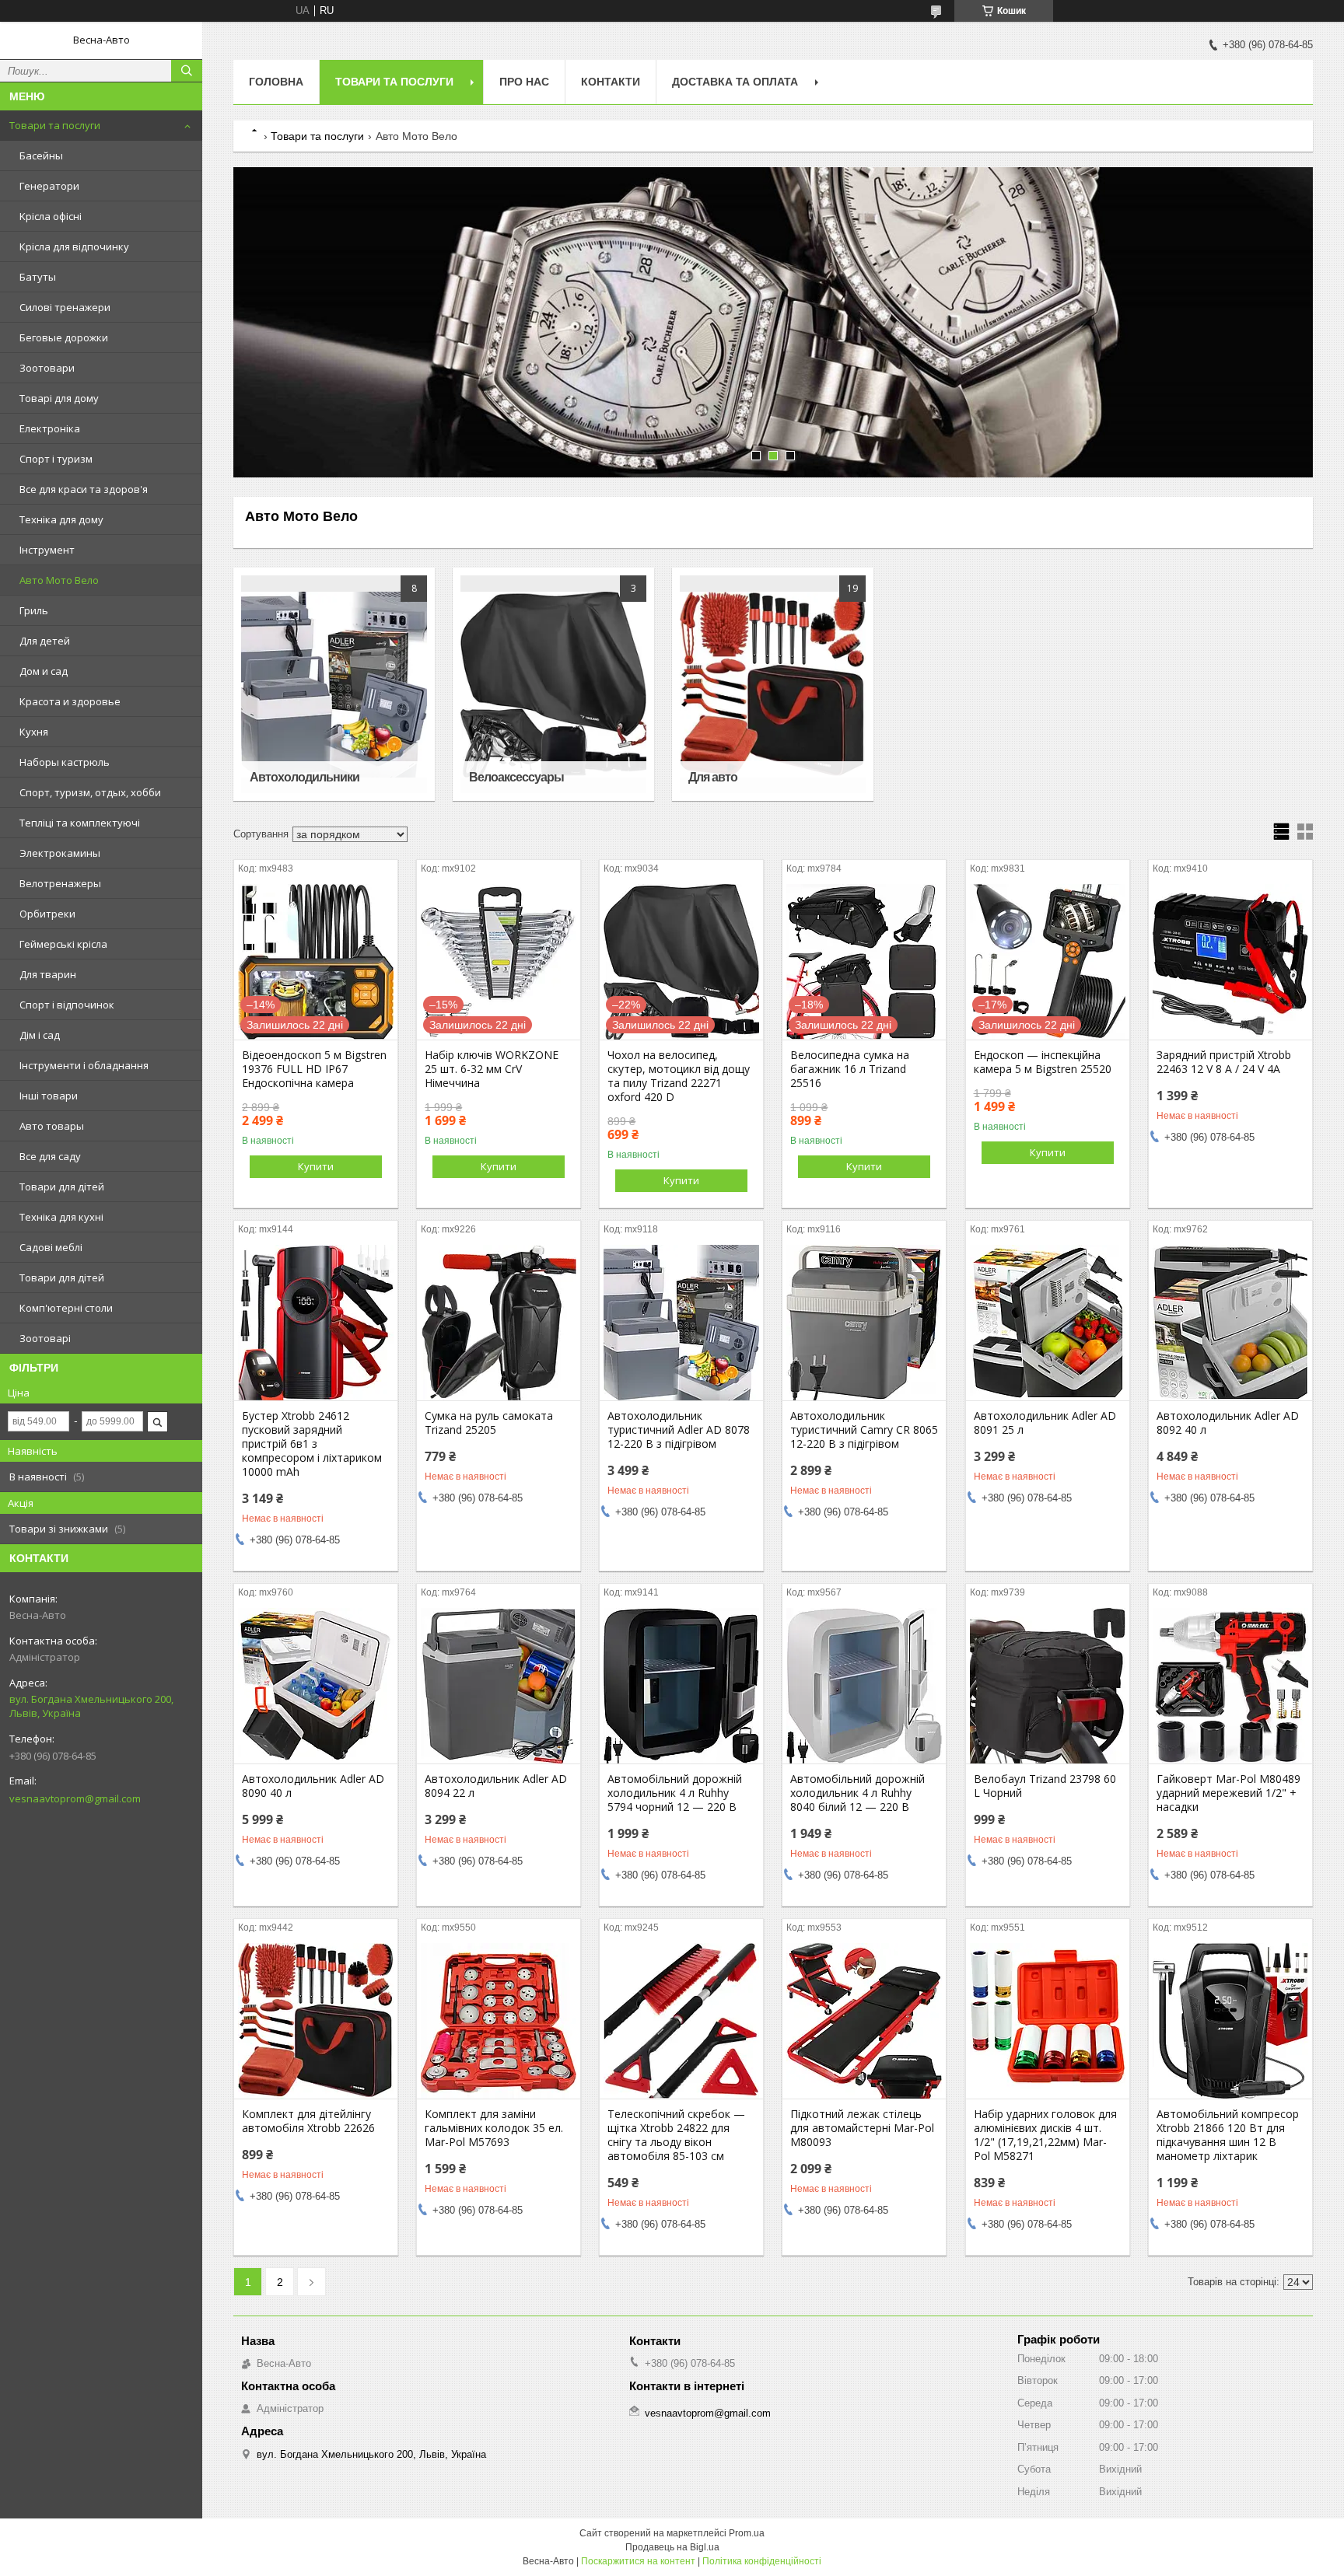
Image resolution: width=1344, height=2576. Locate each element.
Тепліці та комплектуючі (80, 823)
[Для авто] (773, 684)
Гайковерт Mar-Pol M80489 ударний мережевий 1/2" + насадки (1228, 1793)
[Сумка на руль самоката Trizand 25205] (499, 1323)
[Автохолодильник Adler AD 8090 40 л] (316, 1686)
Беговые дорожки (64, 337)
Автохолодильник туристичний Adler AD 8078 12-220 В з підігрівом (679, 1430)
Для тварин (48, 974)
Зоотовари (47, 368)
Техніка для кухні (61, 1217)
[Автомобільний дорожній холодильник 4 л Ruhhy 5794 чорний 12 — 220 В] (681, 1686)
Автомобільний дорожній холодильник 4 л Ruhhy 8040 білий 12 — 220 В (857, 1793)
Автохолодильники (304, 777)
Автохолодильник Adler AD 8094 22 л (496, 1786)
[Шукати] (187, 71)
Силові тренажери (65, 307)
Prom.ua (747, 2533)
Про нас (524, 82)
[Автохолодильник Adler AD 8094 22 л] (499, 1686)
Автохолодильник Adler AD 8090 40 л (313, 1786)
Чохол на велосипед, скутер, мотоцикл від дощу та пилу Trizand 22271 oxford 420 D (679, 1076)
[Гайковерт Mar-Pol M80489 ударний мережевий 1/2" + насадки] (1230, 1686)
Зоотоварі (45, 1338)
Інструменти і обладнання (84, 1065)
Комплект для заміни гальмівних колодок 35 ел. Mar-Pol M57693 (494, 2128)
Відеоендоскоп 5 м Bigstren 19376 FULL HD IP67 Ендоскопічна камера (314, 1069)
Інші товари (49, 1096)
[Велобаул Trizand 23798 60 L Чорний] (1048, 1686)
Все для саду (50, 1156)
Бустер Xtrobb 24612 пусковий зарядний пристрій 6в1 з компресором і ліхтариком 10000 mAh (312, 1444)
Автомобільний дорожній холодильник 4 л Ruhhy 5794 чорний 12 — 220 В (675, 1793)
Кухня (34, 732)
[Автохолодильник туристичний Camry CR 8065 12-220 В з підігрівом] (864, 1323)
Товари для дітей (62, 1187)
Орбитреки (47, 914)
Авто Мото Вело (59, 580)
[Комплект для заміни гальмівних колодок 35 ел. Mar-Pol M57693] (499, 2021)
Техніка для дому (61, 519)
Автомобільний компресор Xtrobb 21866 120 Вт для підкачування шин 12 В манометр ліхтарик (1228, 2135)
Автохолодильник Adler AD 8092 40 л (1228, 1423)
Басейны (41, 156)
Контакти (611, 82)
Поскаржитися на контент (638, 2561)
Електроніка (50, 428)
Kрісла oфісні (51, 216)
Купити (316, 1166)
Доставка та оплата (735, 82)
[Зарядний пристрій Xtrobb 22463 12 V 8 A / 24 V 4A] (1230, 962)
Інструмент (47, 550)
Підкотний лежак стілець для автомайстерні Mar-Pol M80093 (862, 2128)
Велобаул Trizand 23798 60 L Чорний (1045, 1786)
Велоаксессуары (516, 777)
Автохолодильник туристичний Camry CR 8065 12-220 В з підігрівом (864, 1430)
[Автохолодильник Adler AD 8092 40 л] (1230, 1323)
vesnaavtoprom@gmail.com (75, 1798)
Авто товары (52, 1126)
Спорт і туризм (56, 459)
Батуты (38, 277)
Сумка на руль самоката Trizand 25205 (489, 1423)
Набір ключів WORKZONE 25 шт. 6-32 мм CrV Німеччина (492, 1069)
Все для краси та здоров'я (84, 489)
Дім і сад (40, 1035)
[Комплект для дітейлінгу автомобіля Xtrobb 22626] (316, 2021)
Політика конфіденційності (762, 2561)
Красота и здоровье (70, 701)
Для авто (713, 777)
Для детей (45, 641)
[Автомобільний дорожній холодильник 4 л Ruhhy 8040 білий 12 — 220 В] (864, 1686)
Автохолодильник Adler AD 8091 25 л (1045, 1423)
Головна (276, 82)
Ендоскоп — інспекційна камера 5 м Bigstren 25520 (1043, 1062)
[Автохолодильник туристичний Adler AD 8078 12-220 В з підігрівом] (681, 1323)
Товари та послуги (55, 125)
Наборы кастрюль (65, 762)
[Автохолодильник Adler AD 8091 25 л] (1048, 1323)
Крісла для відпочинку (74, 246)
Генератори (49, 186)
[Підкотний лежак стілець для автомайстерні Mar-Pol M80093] (864, 2021)
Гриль (34, 610)
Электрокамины (60, 853)
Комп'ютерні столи (66, 1308)
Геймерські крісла (63, 944)
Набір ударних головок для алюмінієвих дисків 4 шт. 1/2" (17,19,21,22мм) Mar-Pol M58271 (1045, 2135)
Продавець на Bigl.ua (672, 2547)
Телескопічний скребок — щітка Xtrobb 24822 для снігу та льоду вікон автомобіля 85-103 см (676, 2135)
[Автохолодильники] (334, 684)
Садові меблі (51, 1247)
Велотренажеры (60, 883)
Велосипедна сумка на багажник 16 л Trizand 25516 (850, 1069)
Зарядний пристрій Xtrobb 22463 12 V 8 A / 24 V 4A (1224, 1062)
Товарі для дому (59, 398)
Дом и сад (44, 671)
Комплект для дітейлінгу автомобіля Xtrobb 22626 (308, 2121)
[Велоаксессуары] (553, 684)
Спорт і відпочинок (67, 1005)
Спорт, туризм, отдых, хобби (90, 792)
